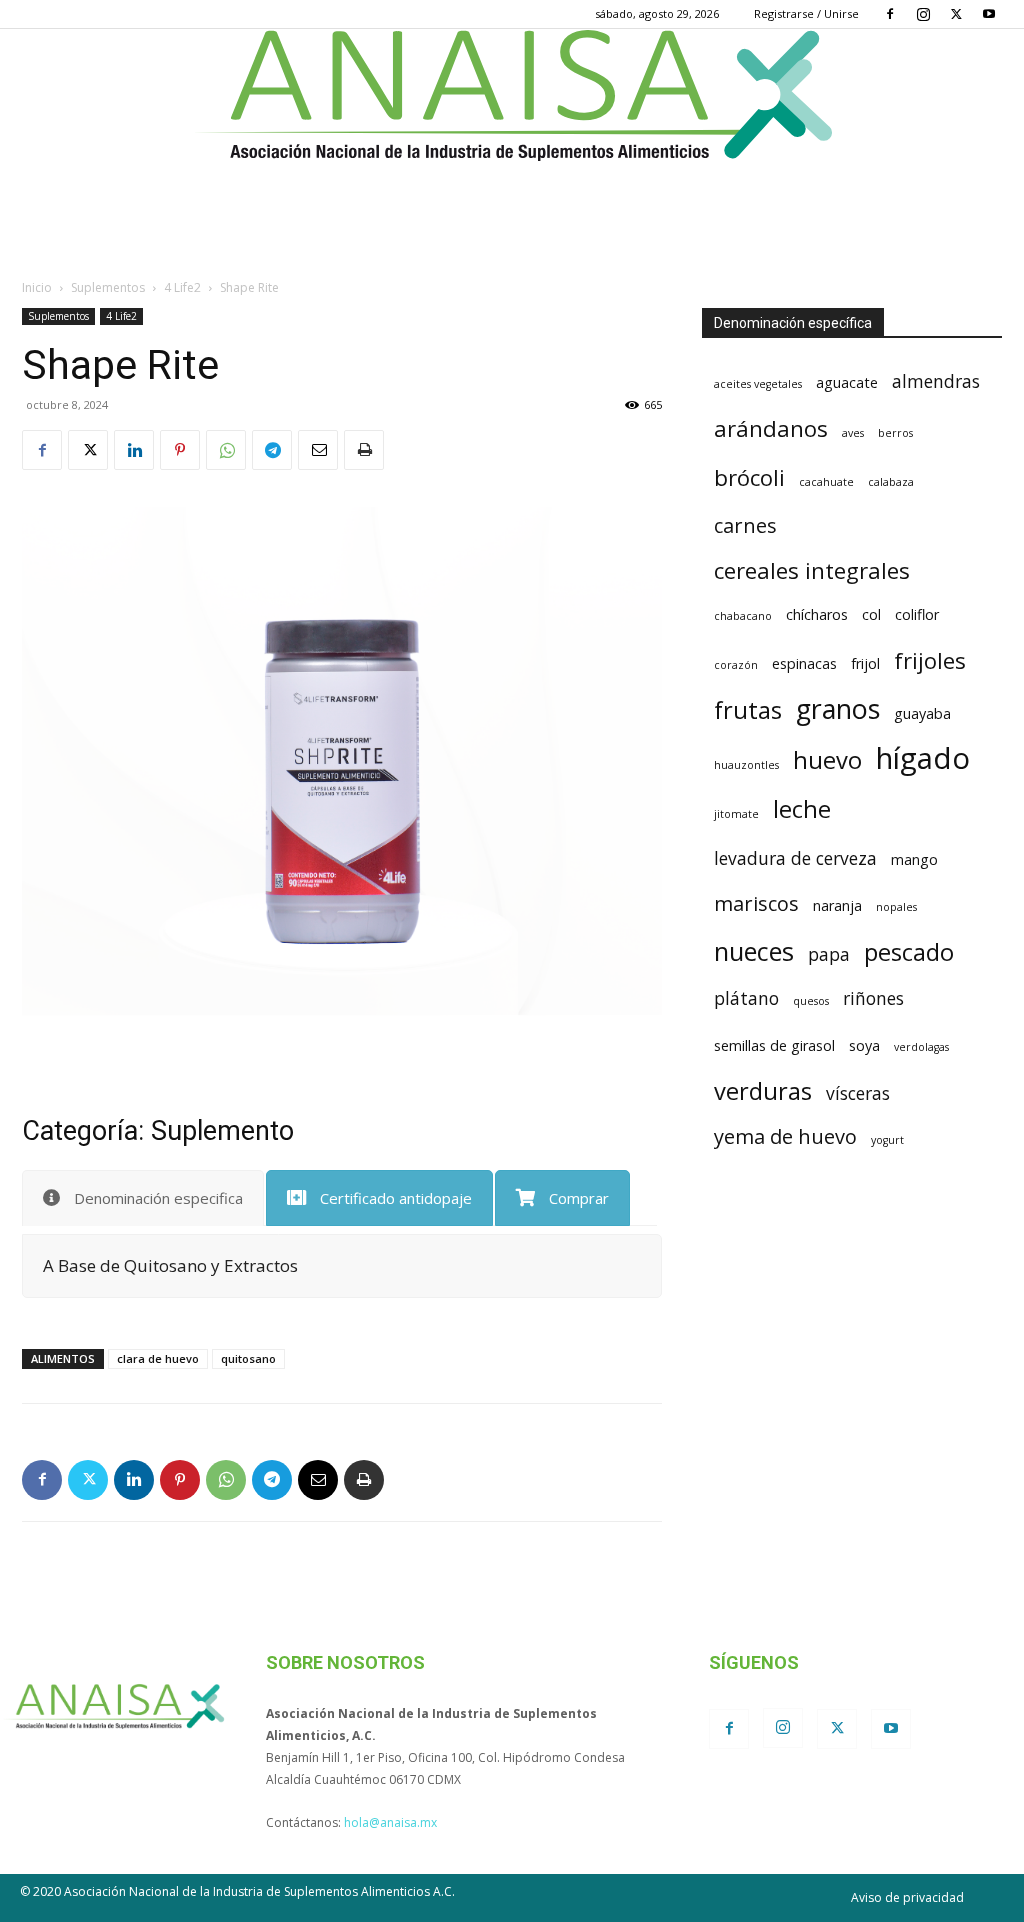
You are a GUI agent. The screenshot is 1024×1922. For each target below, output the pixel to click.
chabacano (743, 616)
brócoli (749, 477)
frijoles (930, 660)
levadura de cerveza (795, 858)
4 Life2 (182, 287)
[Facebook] (890, 14)
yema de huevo (785, 1136)
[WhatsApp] (226, 450)
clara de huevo (158, 1358)
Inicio (37, 287)
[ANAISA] (512, 95)
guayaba (922, 713)
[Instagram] (923, 14)
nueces (754, 951)
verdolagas (921, 1047)
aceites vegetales (758, 384)
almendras (936, 381)
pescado (909, 952)
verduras (763, 1091)
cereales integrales (812, 570)
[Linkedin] (134, 450)
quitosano (248, 1358)
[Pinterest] (180, 450)
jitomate (736, 814)
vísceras (858, 1093)
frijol (865, 663)
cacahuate (826, 482)
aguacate (847, 382)
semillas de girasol (774, 1045)
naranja (837, 905)
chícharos (817, 614)
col (871, 614)
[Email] (318, 450)
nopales (896, 907)
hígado (923, 758)
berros (895, 433)
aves (853, 433)
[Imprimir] (364, 450)
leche (802, 809)
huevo (827, 760)
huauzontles (746, 765)
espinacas (804, 663)
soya (864, 1045)
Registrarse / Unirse (806, 13)
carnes (745, 525)
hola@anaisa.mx (390, 1822)
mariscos (756, 903)
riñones (873, 998)
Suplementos (108, 287)
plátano (746, 998)
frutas (748, 710)
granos (838, 709)
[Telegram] (272, 450)
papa (829, 954)
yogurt (887, 1140)
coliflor (917, 614)
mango (914, 859)
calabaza (891, 482)
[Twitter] (956, 14)
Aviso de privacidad (907, 1897)
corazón (736, 665)
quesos (811, 1001)
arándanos (771, 428)
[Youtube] (989, 14)
